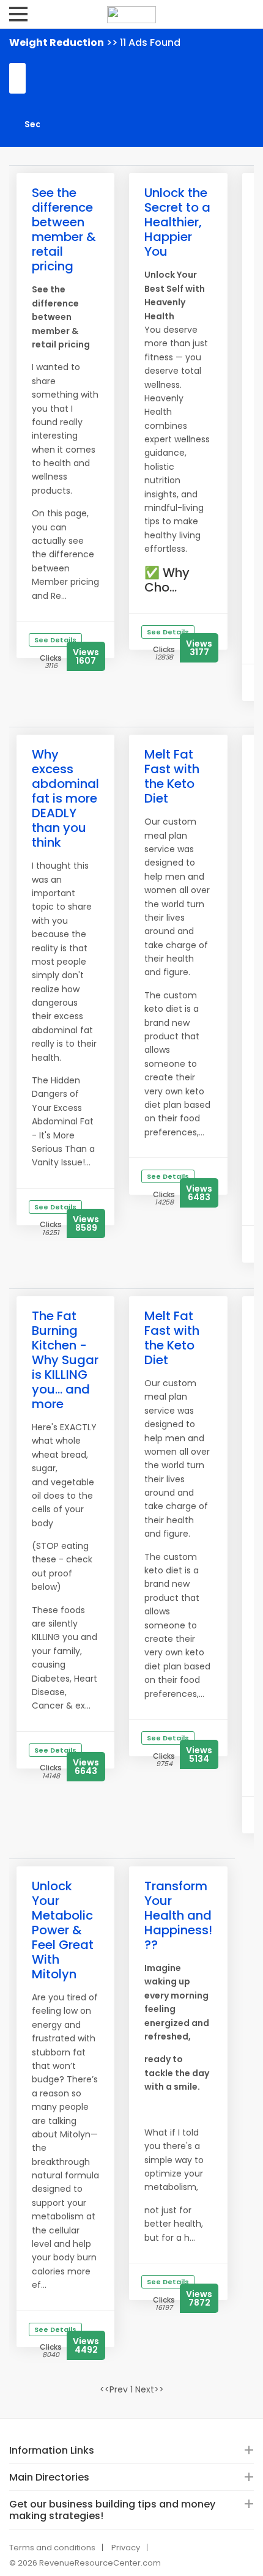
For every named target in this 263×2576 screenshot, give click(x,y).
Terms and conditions (52, 2548)
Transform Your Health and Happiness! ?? (178, 1915)
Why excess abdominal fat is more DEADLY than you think (65, 798)
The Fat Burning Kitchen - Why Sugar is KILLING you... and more (65, 1360)
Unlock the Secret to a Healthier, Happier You (177, 222)
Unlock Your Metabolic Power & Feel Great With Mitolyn (63, 1930)
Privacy (126, 2548)
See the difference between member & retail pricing (64, 229)
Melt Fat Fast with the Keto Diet (172, 776)
